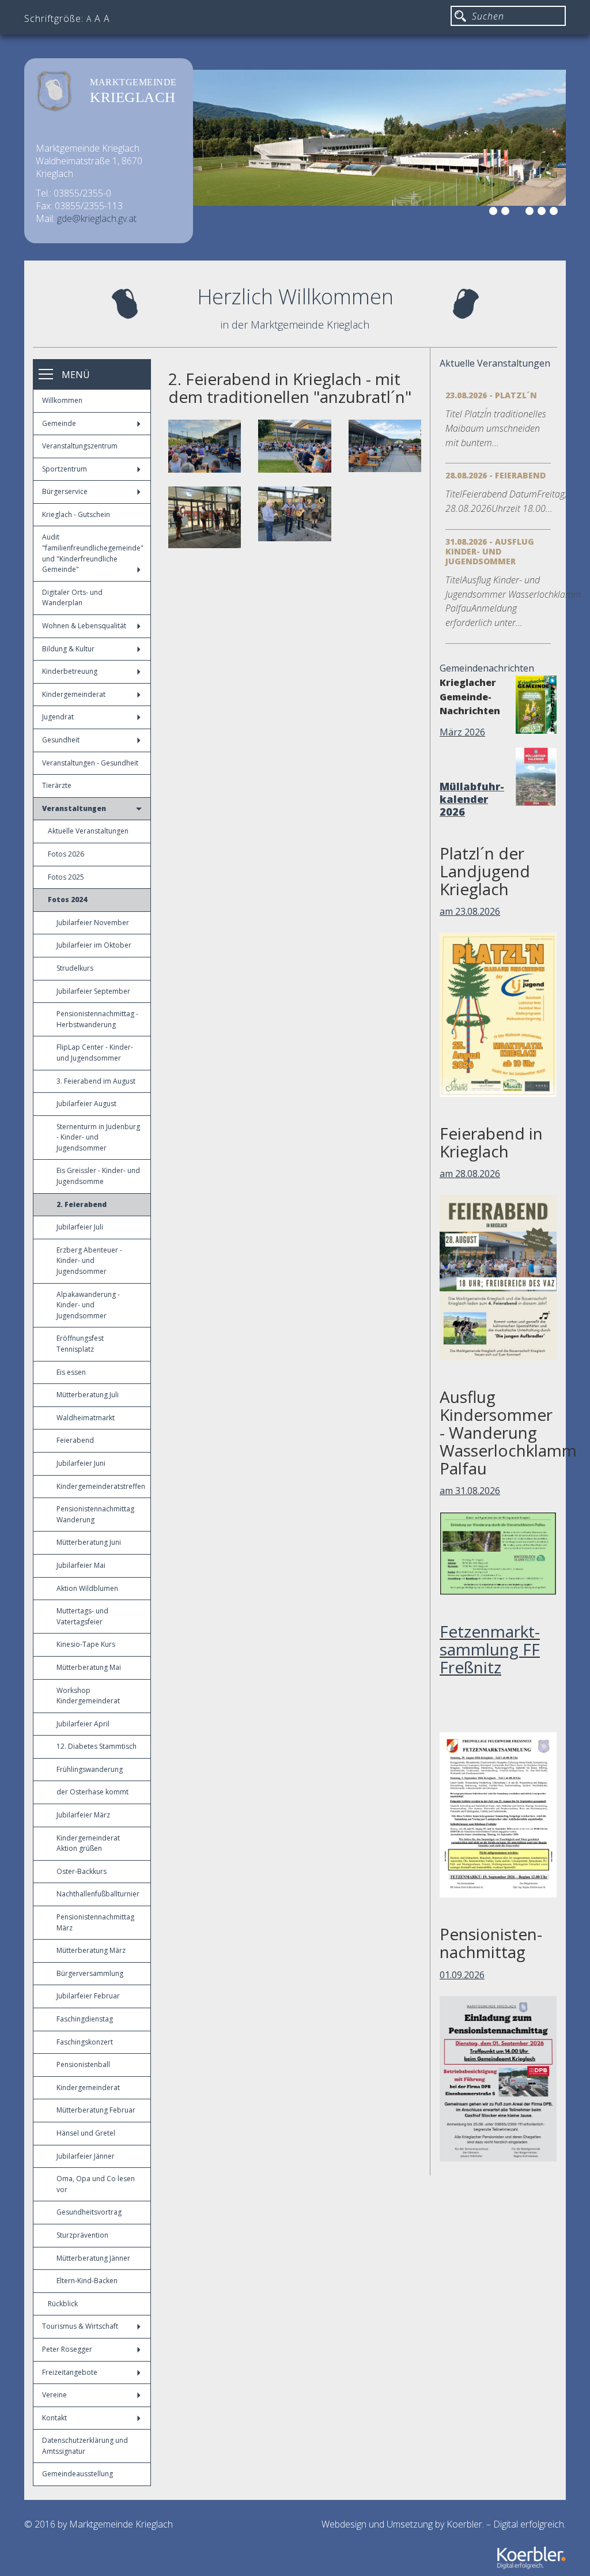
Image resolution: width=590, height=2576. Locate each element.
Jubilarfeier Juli (80, 1227)
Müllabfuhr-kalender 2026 (472, 799)
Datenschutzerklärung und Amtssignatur (85, 2446)
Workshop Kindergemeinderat (88, 1696)
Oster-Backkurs (82, 1871)
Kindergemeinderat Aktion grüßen (88, 1843)
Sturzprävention (82, 2235)
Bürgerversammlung (90, 1973)
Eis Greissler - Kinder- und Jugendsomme (98, 1176)
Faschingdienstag (85, 2019)
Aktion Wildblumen (87, 1588)
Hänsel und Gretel (86, 2133)
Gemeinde (59, 423)
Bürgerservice (65, 491)
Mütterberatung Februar (96, 2110)
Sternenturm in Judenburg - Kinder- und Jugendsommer (98, 1137)
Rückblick (63, 2304)
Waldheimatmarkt (86, 1418)
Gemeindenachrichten (487, 668)
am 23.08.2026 (470, 911)
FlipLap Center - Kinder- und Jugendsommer (95, 1053)
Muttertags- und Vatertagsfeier (82, 1616)
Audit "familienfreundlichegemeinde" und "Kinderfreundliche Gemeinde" (93, 553)
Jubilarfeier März (83, 1815)
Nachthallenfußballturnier (98, 1894)
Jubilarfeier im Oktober (94, 945)
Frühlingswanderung (90, 1769)
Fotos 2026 (66, 854)
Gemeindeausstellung (77, 2474)
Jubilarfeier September (93, 991)
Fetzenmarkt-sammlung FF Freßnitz (490, 1649)
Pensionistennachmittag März (95, 1922)
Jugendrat (58, 717)
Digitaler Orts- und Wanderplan (72, 598)
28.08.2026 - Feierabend (496, 475)
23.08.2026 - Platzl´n (491, 395)
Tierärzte (57, 785)
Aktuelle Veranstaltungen (88, 831)
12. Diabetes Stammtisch (97, 1746)
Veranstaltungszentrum (80, 446)
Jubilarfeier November (93, 923)
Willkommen (62, 400)
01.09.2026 (462, 1975)
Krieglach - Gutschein (76, 514)
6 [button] (555, 213)
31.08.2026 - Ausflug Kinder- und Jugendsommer (490, 551)
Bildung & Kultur (68, 649)
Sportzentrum (65, 469)
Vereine (54, 2395)
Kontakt (54, 2418)
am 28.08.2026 (470, 1174)
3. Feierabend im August (96, 1081)
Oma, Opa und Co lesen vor (96, 2184)
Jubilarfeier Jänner (86, 2156)
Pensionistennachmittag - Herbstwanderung (97, 1019)
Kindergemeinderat (74, 694)
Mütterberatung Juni (89, 1542)
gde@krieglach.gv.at (97, 218)
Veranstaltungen (74, 808)
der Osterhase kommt (92, 1792)
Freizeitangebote (70, 2372)
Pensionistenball (83, 2064)
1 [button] (495, 213)
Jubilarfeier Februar (88, 1996)
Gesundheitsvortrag (89, 2212)
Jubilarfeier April (83, 1724)
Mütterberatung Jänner (93, 2258)
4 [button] (531, 213)
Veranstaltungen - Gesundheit (90, 763)
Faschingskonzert (85, 2042)
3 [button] (519, 213)
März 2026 (462, 732)
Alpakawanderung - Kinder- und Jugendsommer (88, 1305)
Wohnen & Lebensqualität (84, 626)
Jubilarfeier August (86, 1104)
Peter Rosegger (67, 2349)
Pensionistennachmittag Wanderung (95, 1514)
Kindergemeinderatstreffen (101, 1486)
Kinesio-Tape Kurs (86, 1644)
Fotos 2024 (67, 899)
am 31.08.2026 (470, 1491)
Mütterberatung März (91, 1950)
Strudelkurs (75, 968)
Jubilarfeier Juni (81, 1463)
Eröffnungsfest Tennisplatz (80, 1344)
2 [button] (507, 213)
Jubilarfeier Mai (81, 1565)
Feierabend (75, 1440)
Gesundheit (61, 740)
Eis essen (71, 1372)
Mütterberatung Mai (89, 1667)
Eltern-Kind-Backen (87, 2281)
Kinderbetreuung (70, 671)
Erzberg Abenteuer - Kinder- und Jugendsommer (89, 1261)
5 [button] (543, 213)
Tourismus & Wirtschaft (80, 2326)
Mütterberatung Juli (88, 1395)
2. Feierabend (82, 1204)
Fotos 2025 (66, 877)
